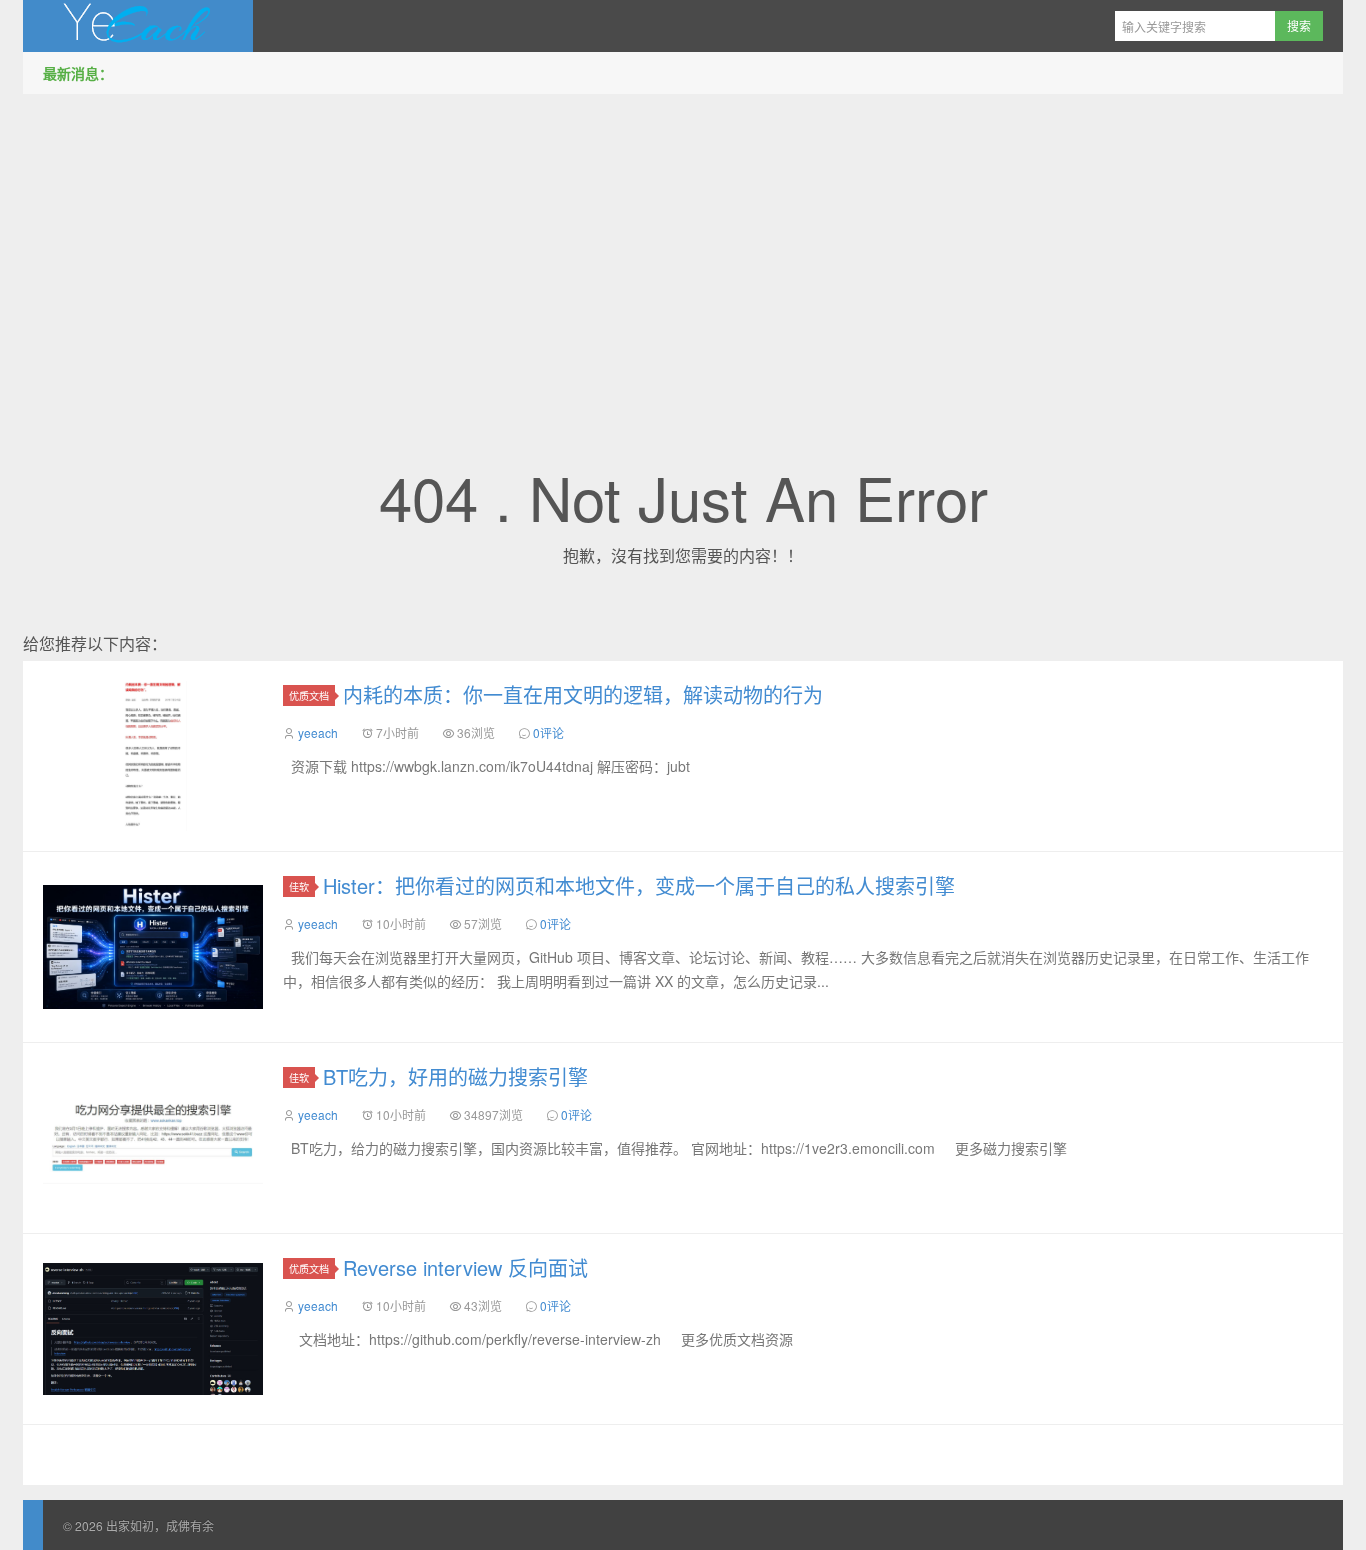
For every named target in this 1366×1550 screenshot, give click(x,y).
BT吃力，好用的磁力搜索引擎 (455, 1076)
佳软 (299, 886)
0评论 (548, 732)
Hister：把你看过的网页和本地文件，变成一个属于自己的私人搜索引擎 (639, 885)
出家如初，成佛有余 (138, 26)
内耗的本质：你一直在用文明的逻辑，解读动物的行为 (583, 694)
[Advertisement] (683, 249)
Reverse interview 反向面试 (465, 1267)
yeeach (318, 732)
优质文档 (309, 695)
